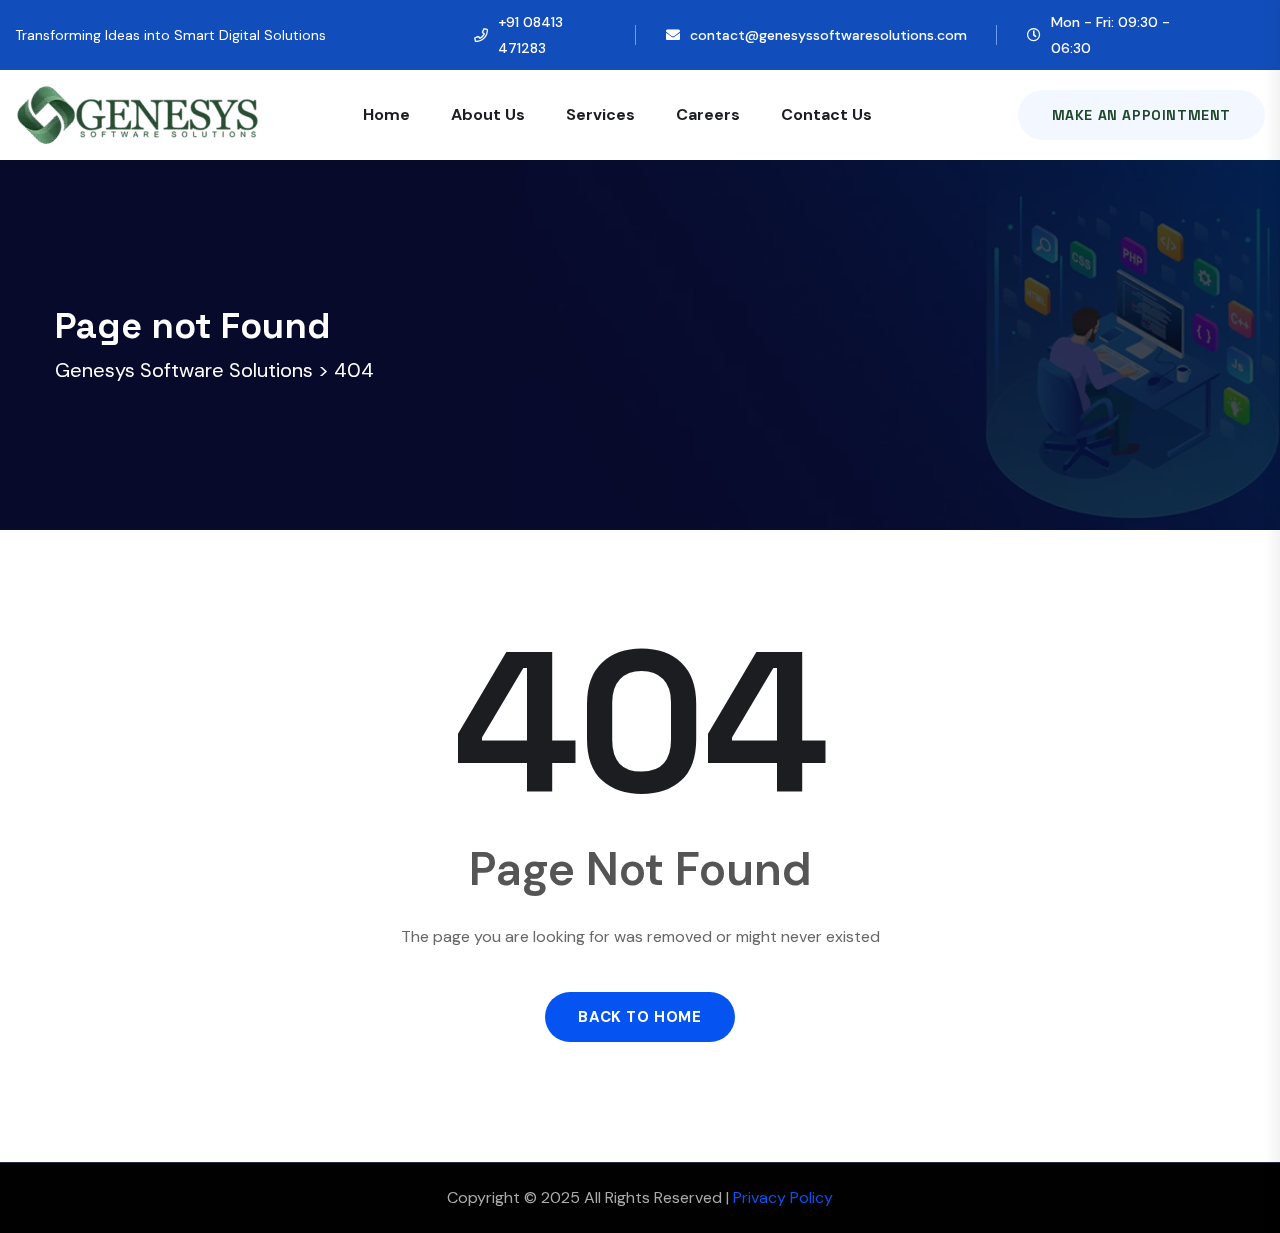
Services (600, 114)
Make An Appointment (1141, 115)
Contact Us (826, 114)
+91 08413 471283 (530, 35)
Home (386, 114)
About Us (488, 114)
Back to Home (639, 1017)
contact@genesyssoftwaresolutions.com (828, 35)
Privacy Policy (783, 1197)
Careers (708, 114)
